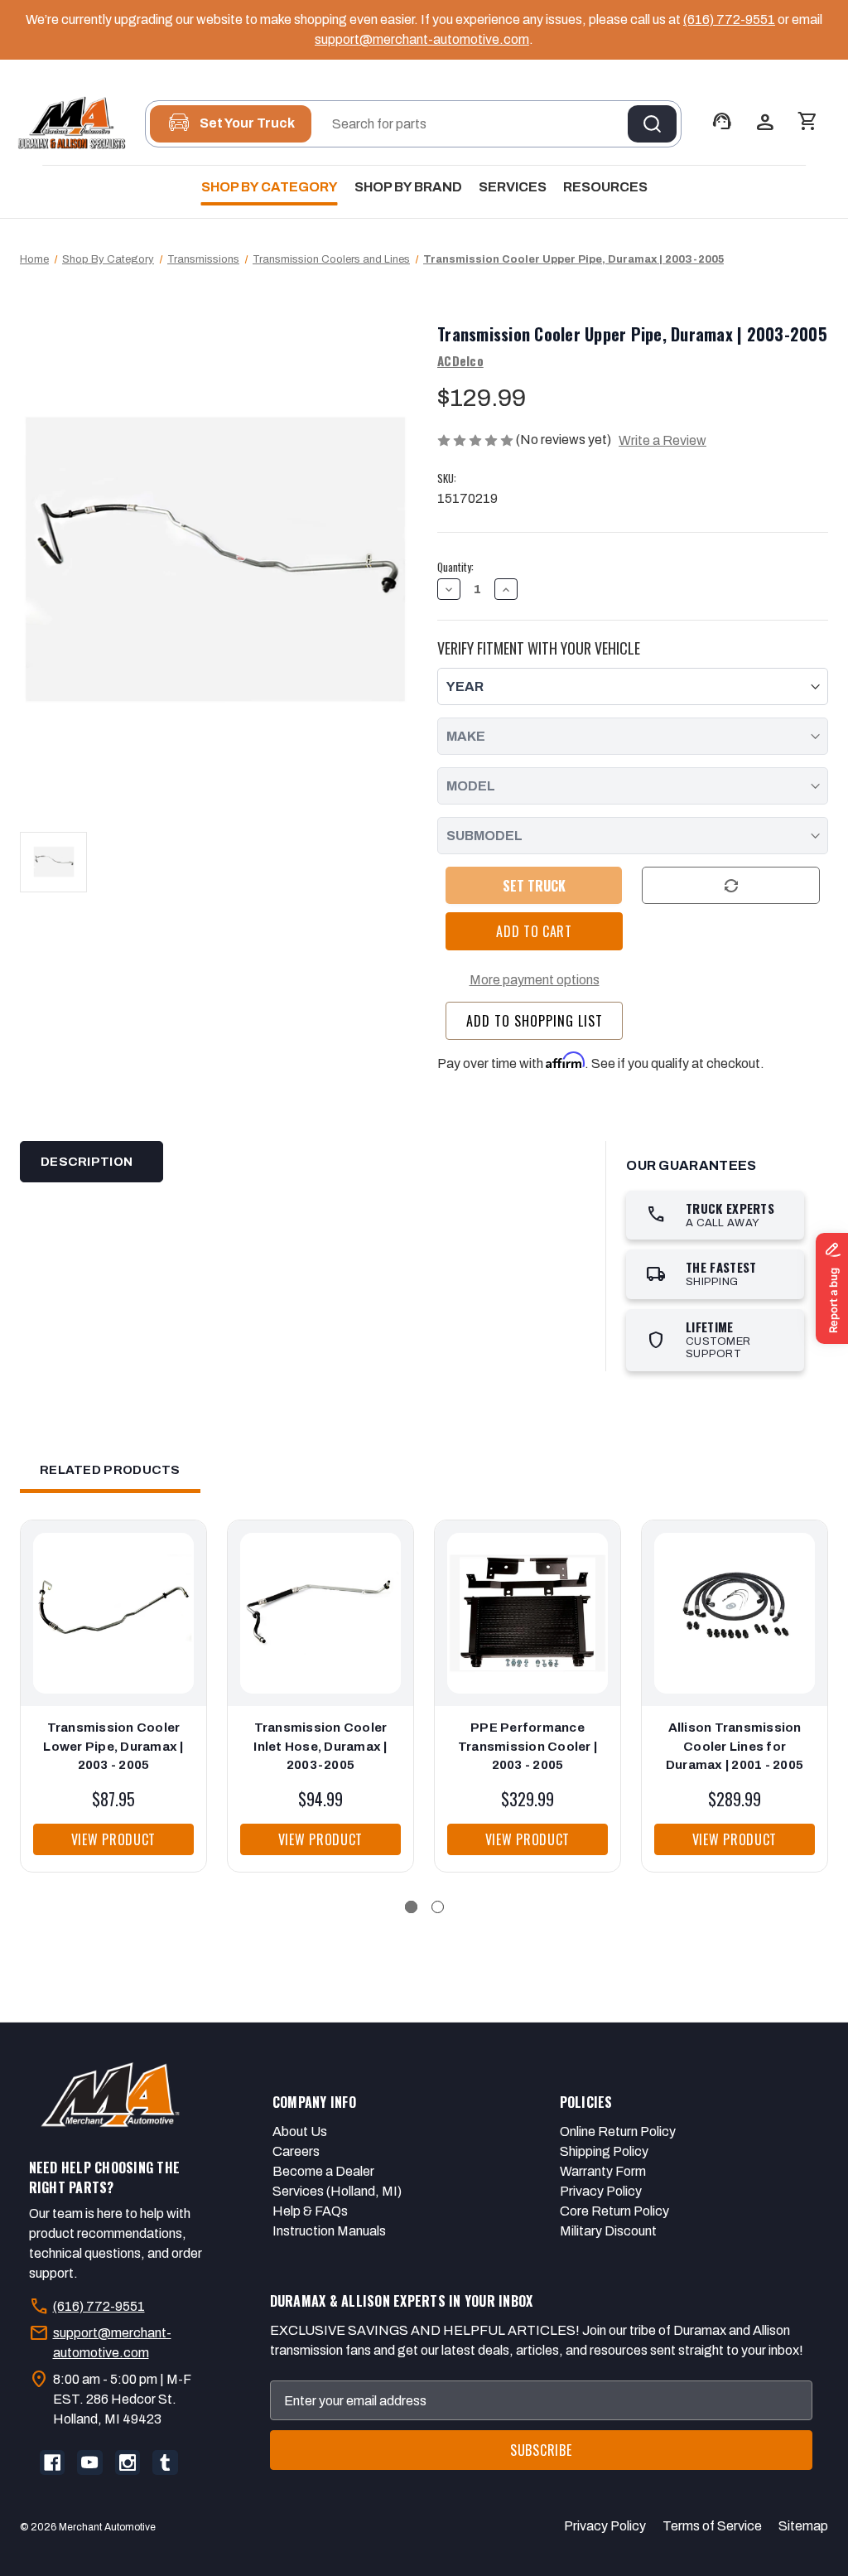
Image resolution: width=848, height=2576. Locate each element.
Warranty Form (603, 2171)
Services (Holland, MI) (337, 2191)
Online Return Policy (618, 2131)
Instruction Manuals (329, 2231)
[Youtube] (89, 2462)
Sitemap (803, 2526)
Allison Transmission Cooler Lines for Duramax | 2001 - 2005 (735, 1746)
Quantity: (455, 567)
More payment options (535, 980)
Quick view (109, 1597)
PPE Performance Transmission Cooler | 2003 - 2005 (528, 1746)
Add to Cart (114, 1630)
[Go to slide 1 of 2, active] (411, 1907)
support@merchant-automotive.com (422, 39)
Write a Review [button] (662, 440)
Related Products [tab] (110, 1470)
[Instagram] (128, 2462)
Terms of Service (712, 2526)
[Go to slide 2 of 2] (438, 1907)
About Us (300, 2131)
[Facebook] (52, 2462)
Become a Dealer (323, 2171)
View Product (113, 1839)
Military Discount (608, 2231)
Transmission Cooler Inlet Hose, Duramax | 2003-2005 (320, 1746)
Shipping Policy (604, 2151)
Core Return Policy (614, 2211)
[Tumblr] (165, 2462)
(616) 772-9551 (729, 19)
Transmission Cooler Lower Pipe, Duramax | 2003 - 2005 (113, 1746)
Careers (296, 2151)
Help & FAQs (310, 2211)
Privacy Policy (601, 2191)
